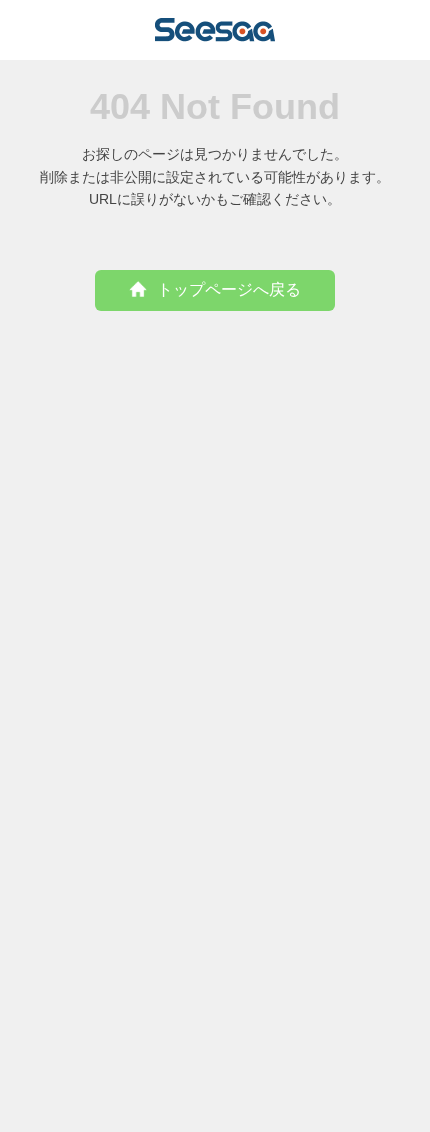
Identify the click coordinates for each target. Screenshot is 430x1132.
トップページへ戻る (229, 289)
